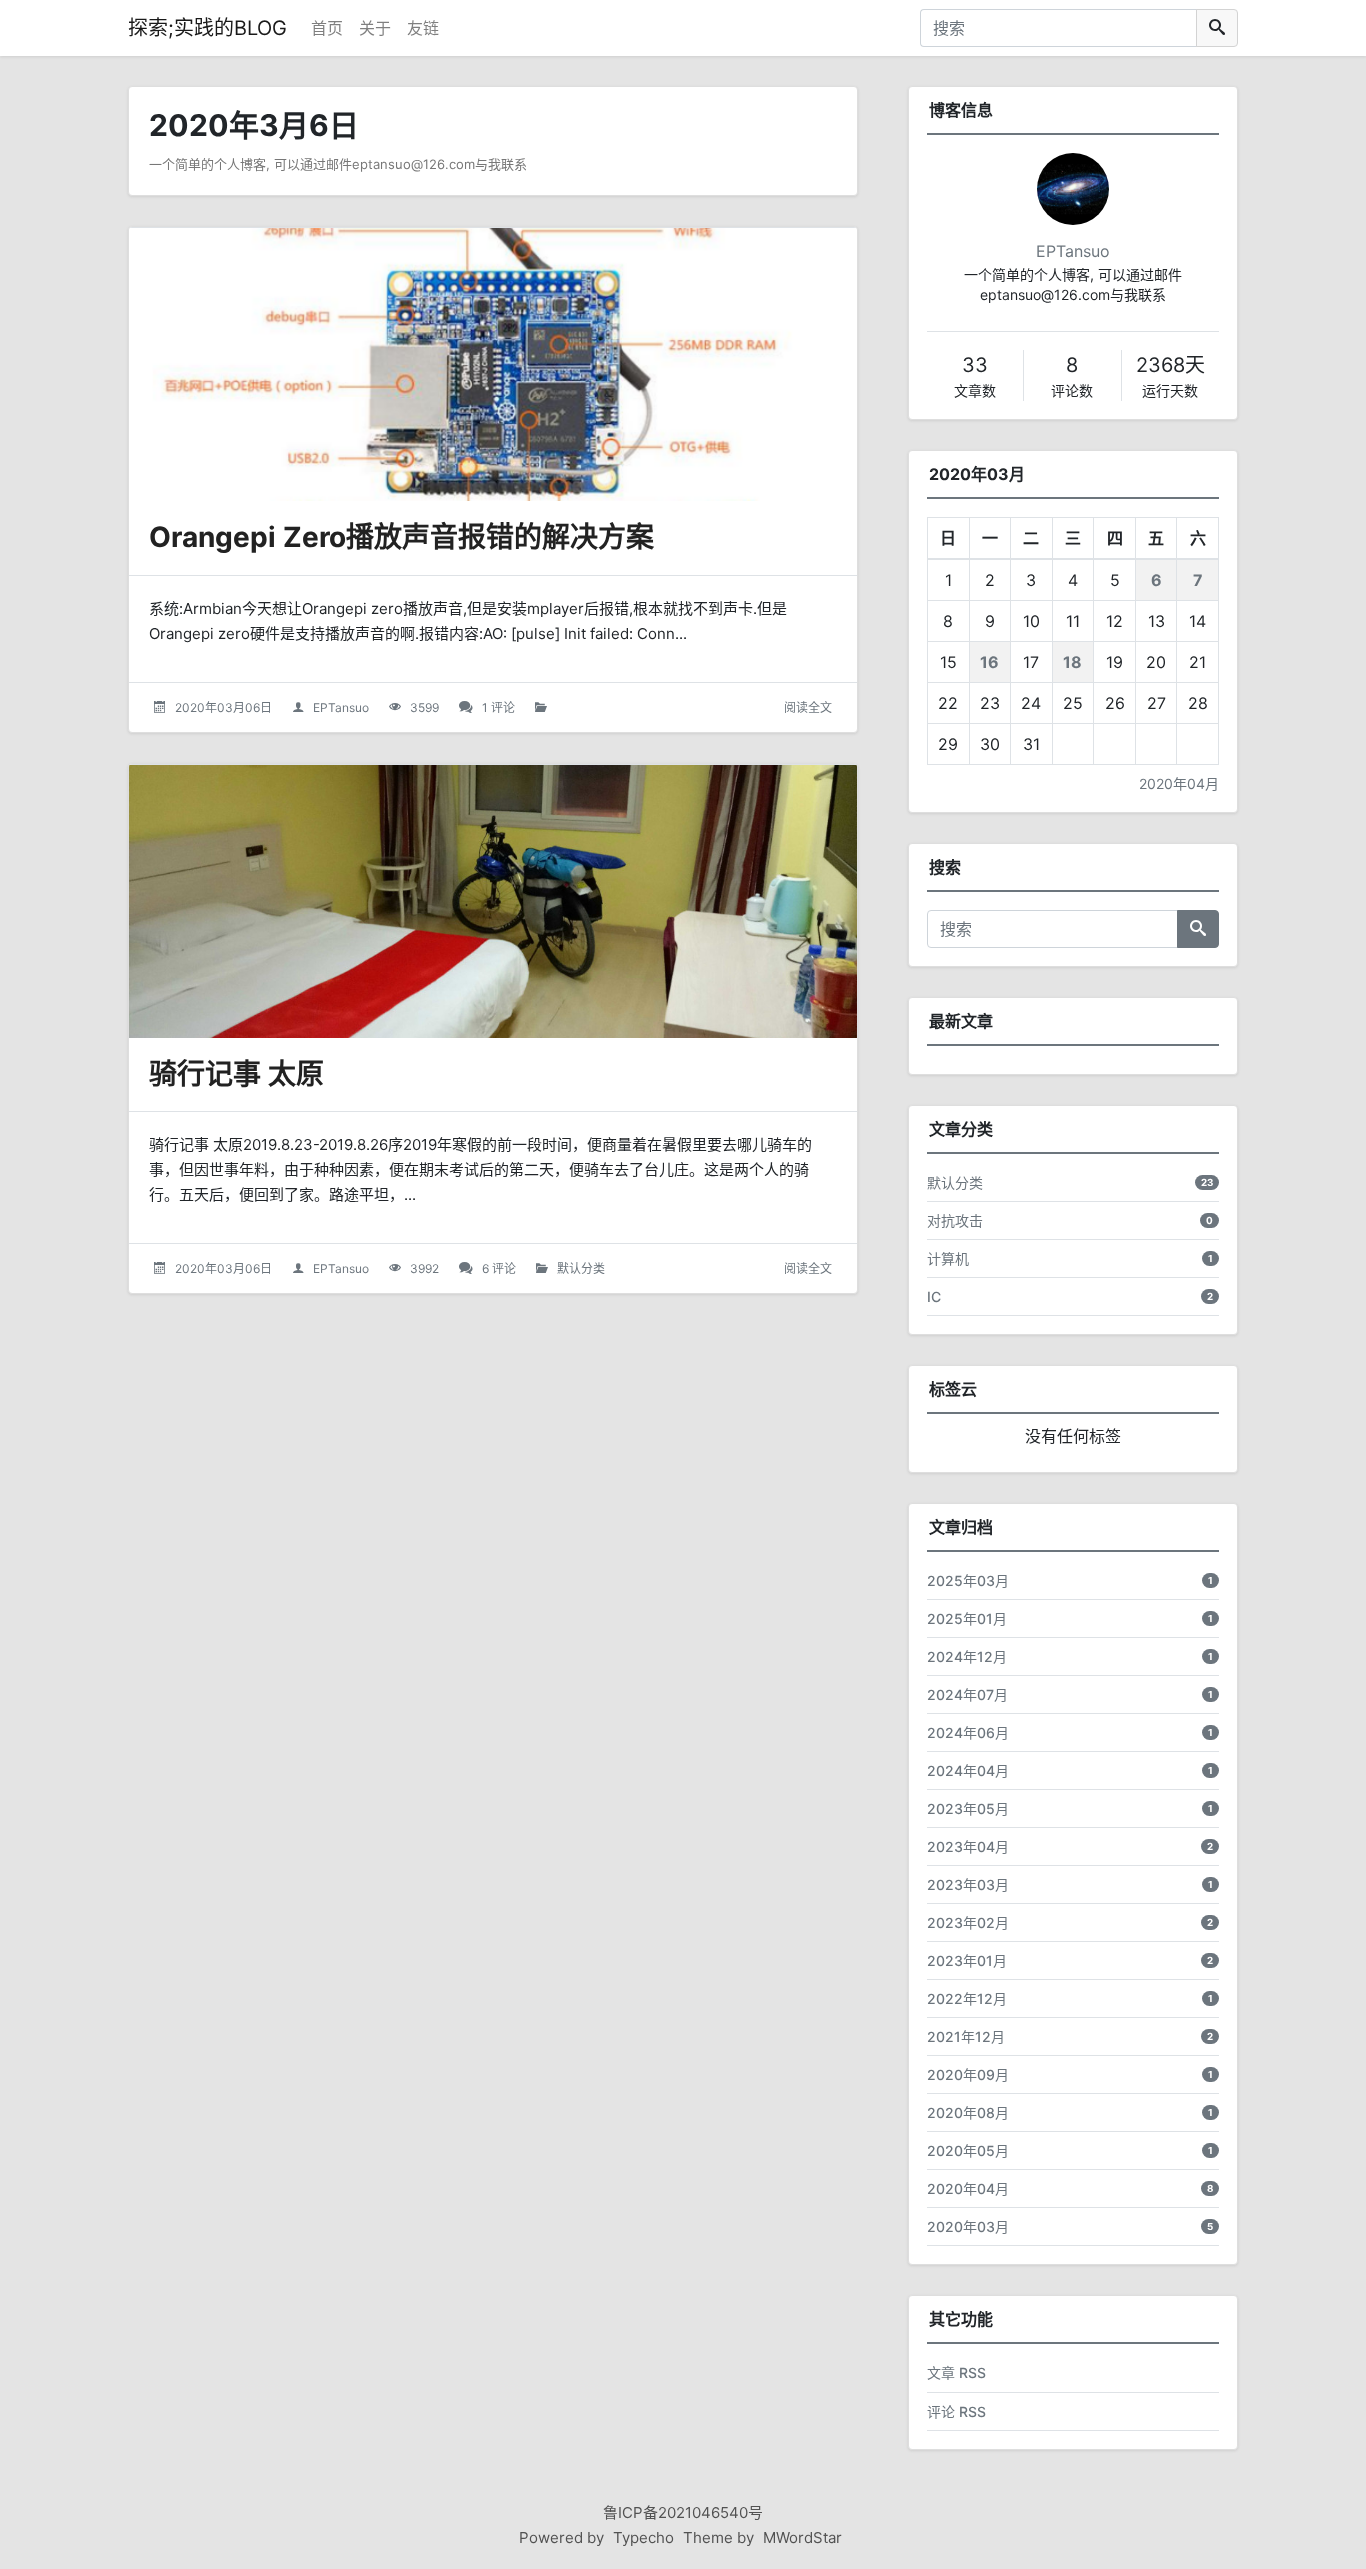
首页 (327, 28)
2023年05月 (968, 1808)
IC (934, 1296)
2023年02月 (968, 1922)
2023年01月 (967, 1960)
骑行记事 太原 (236, 1074)
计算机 (948, 1258)
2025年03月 (968, 1580)
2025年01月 (967, 1618)
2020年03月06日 (223, 707)
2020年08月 (968, 2112)
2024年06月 (968, 1732)
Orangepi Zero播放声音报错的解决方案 (401, 537)
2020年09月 (968, 2074)
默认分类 (581, 1268)
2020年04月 (1179, 783)
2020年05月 (968, 2150)
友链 (423, 28)
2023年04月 (968, 1846)
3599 (424, 707)
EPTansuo (341, 707)
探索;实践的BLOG (207, 28)
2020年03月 (968, 2226)
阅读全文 (808, 707)
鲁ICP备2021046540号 (683, 2512)
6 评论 (499, 1268)
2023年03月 (968, 1884)
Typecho (643, 2537)
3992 (424, 1268)
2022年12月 (967, 1998)
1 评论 (498, 707)
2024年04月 (968, 1770)
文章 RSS (956, 2372)
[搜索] (1217, 28)
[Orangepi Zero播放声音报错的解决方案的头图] (493, 364)
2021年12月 (966, 2036)
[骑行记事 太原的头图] (493, 901)
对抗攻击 (955, 1220)
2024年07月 (967, 1694)
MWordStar (802, 2537)
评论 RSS (956, 2411)
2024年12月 (967, 1656)
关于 (375, 28)
